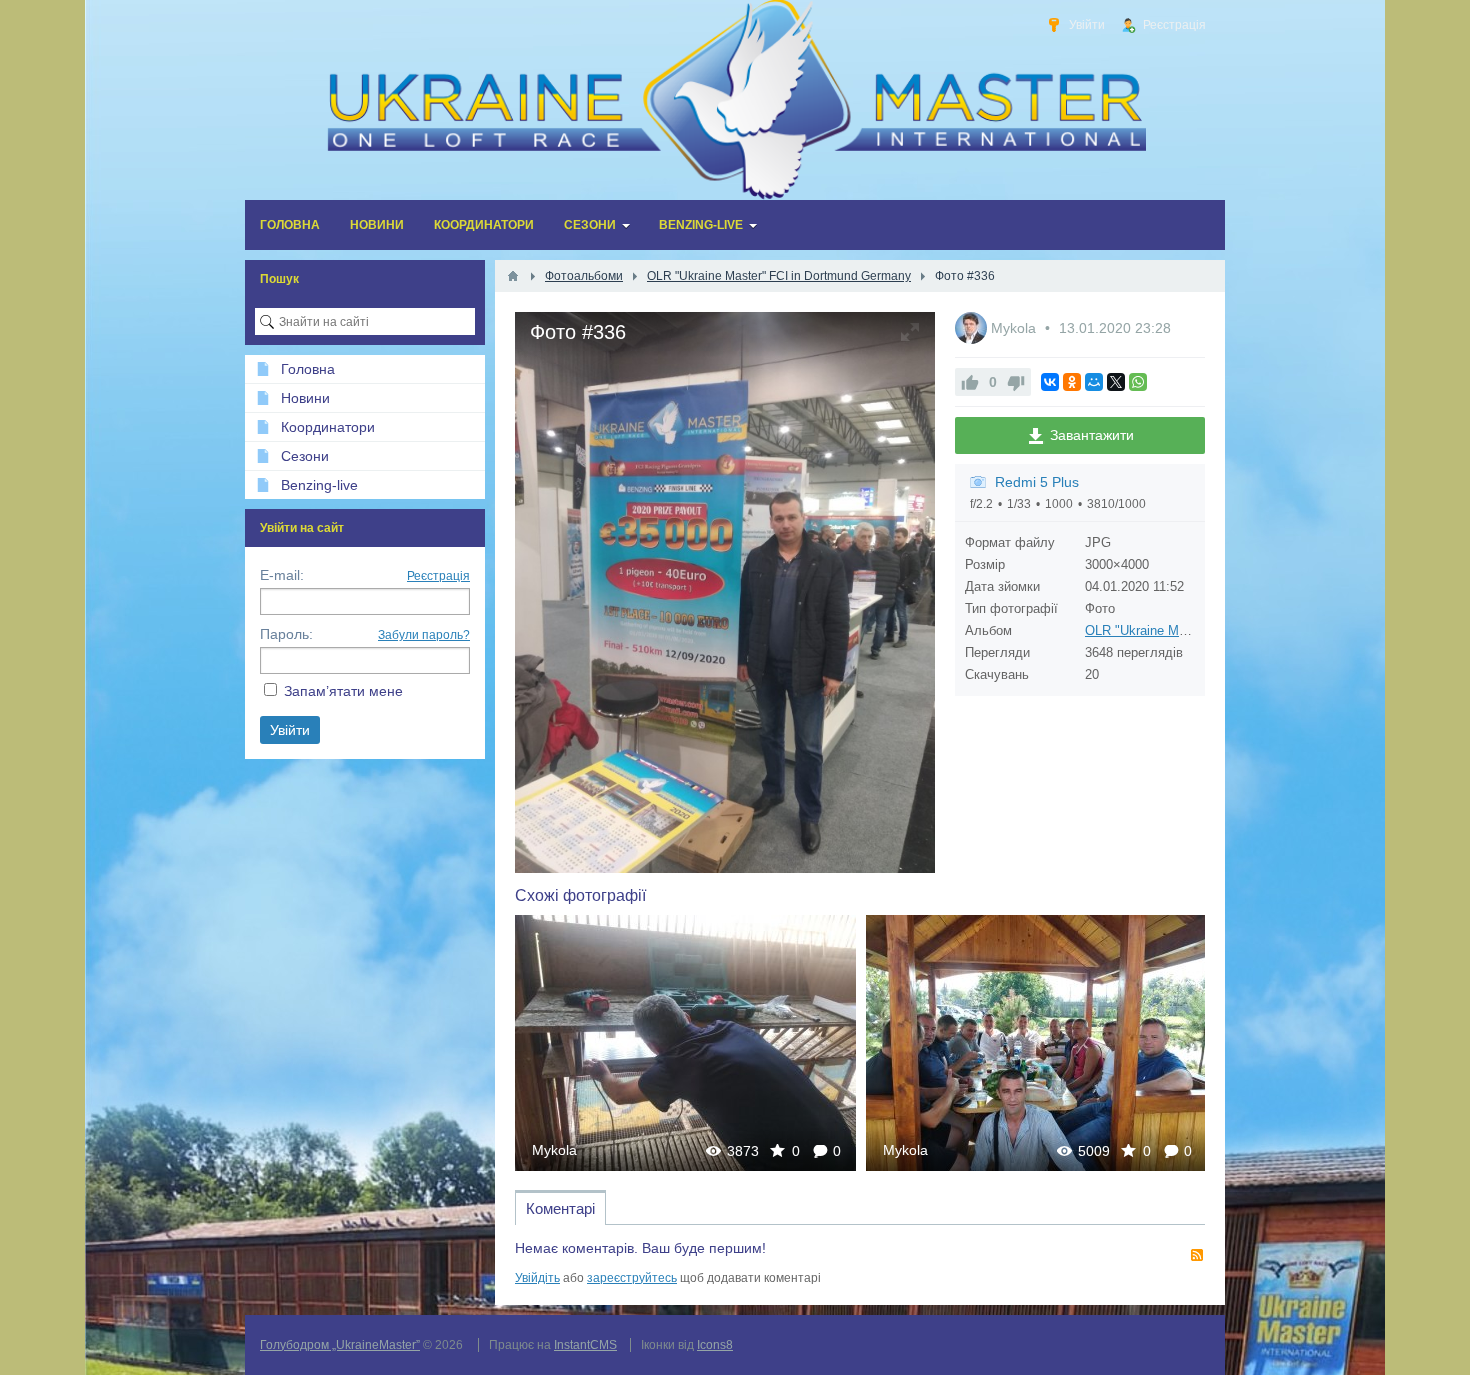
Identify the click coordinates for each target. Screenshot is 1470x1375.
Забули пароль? (424, 635)
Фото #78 (686, 1042)
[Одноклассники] (1072, 382)
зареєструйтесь (632, 1278)
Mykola (1015, 328)
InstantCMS (585, 1345)
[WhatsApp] (1138, 382)
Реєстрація (438, 576)
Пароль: (286, 634)
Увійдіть (537, 1278)
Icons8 (715, 1345)
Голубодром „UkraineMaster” (340, 1345)
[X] (1116, 382)
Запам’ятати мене (343, 691)
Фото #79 (1037, 1042)
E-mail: (282, 575)
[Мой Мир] (1094, 382)
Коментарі (560, 1208)
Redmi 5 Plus (1037, 482)
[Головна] (513, 276)
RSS (1197, 1255)
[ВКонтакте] (1050, 382)
